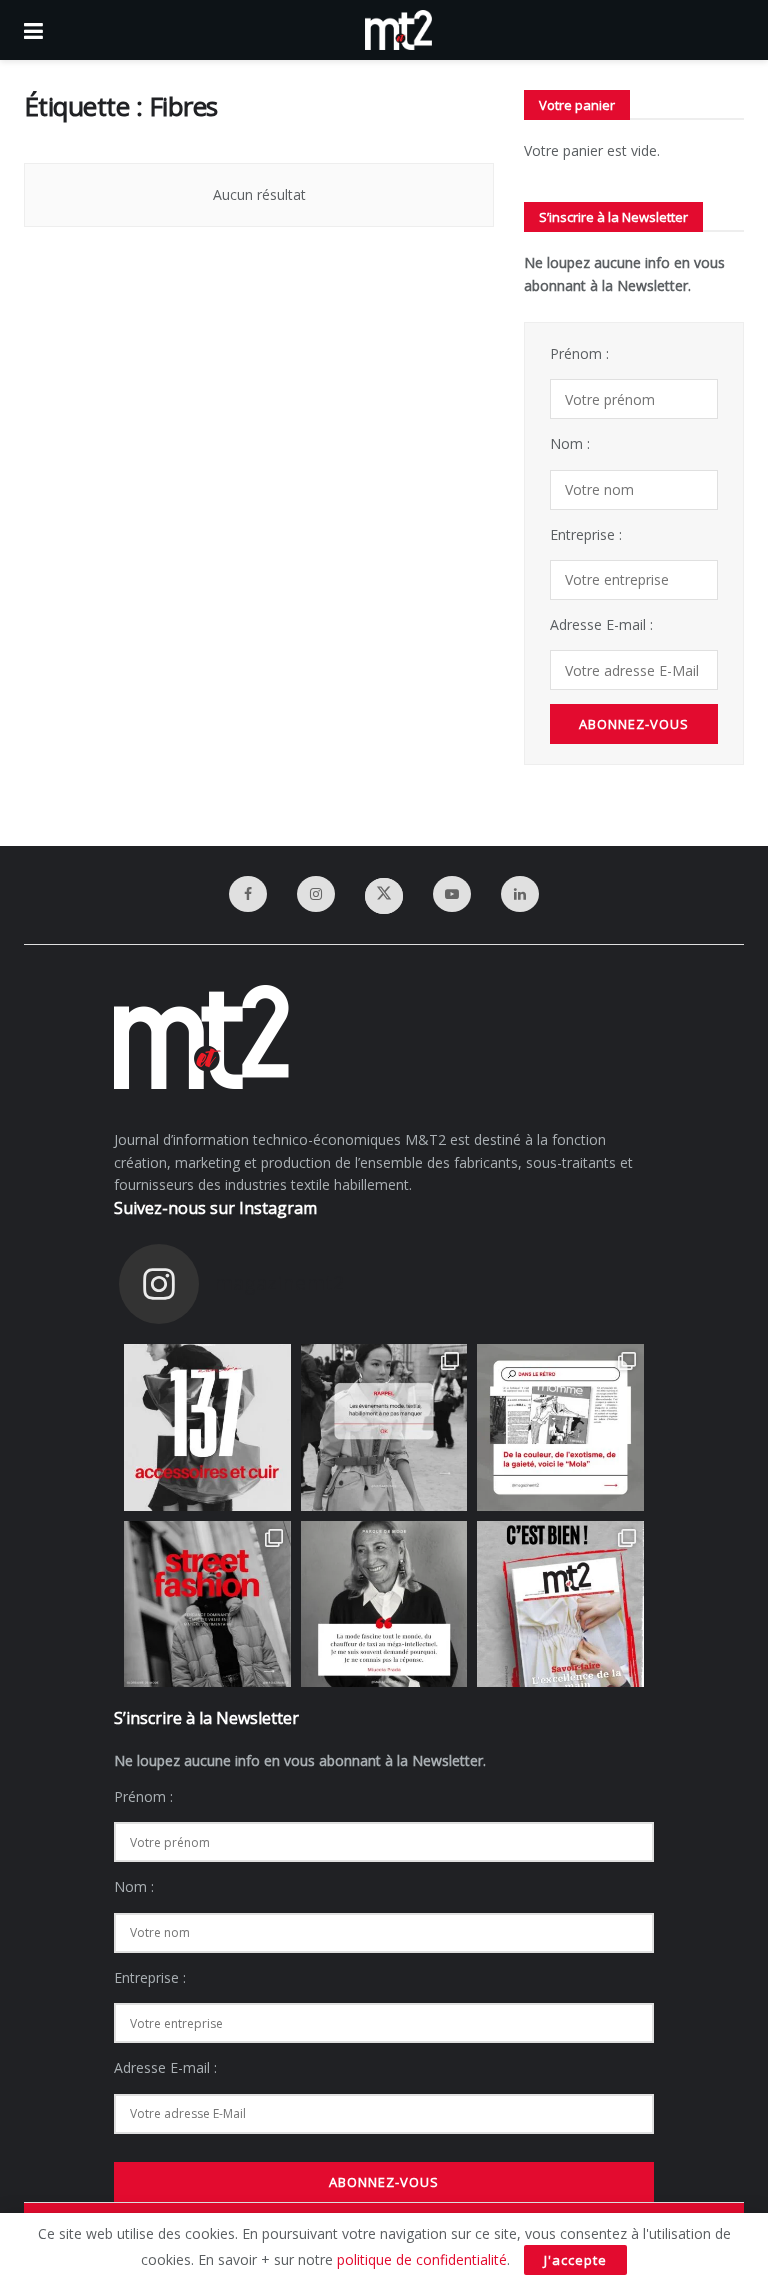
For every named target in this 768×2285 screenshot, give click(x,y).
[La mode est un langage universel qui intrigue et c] (384, 1604)
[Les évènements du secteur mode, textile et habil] (384, 1427)
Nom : (570, 443)
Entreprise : (586, 534)
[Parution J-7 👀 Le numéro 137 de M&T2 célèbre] (207, 1427)
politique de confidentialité (422, 2259)
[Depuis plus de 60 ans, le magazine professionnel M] (560, 1604)
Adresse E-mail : (601, 624)
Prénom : (579, 353)
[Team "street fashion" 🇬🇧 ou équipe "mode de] (207, 1604)
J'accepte (575, 2260)
